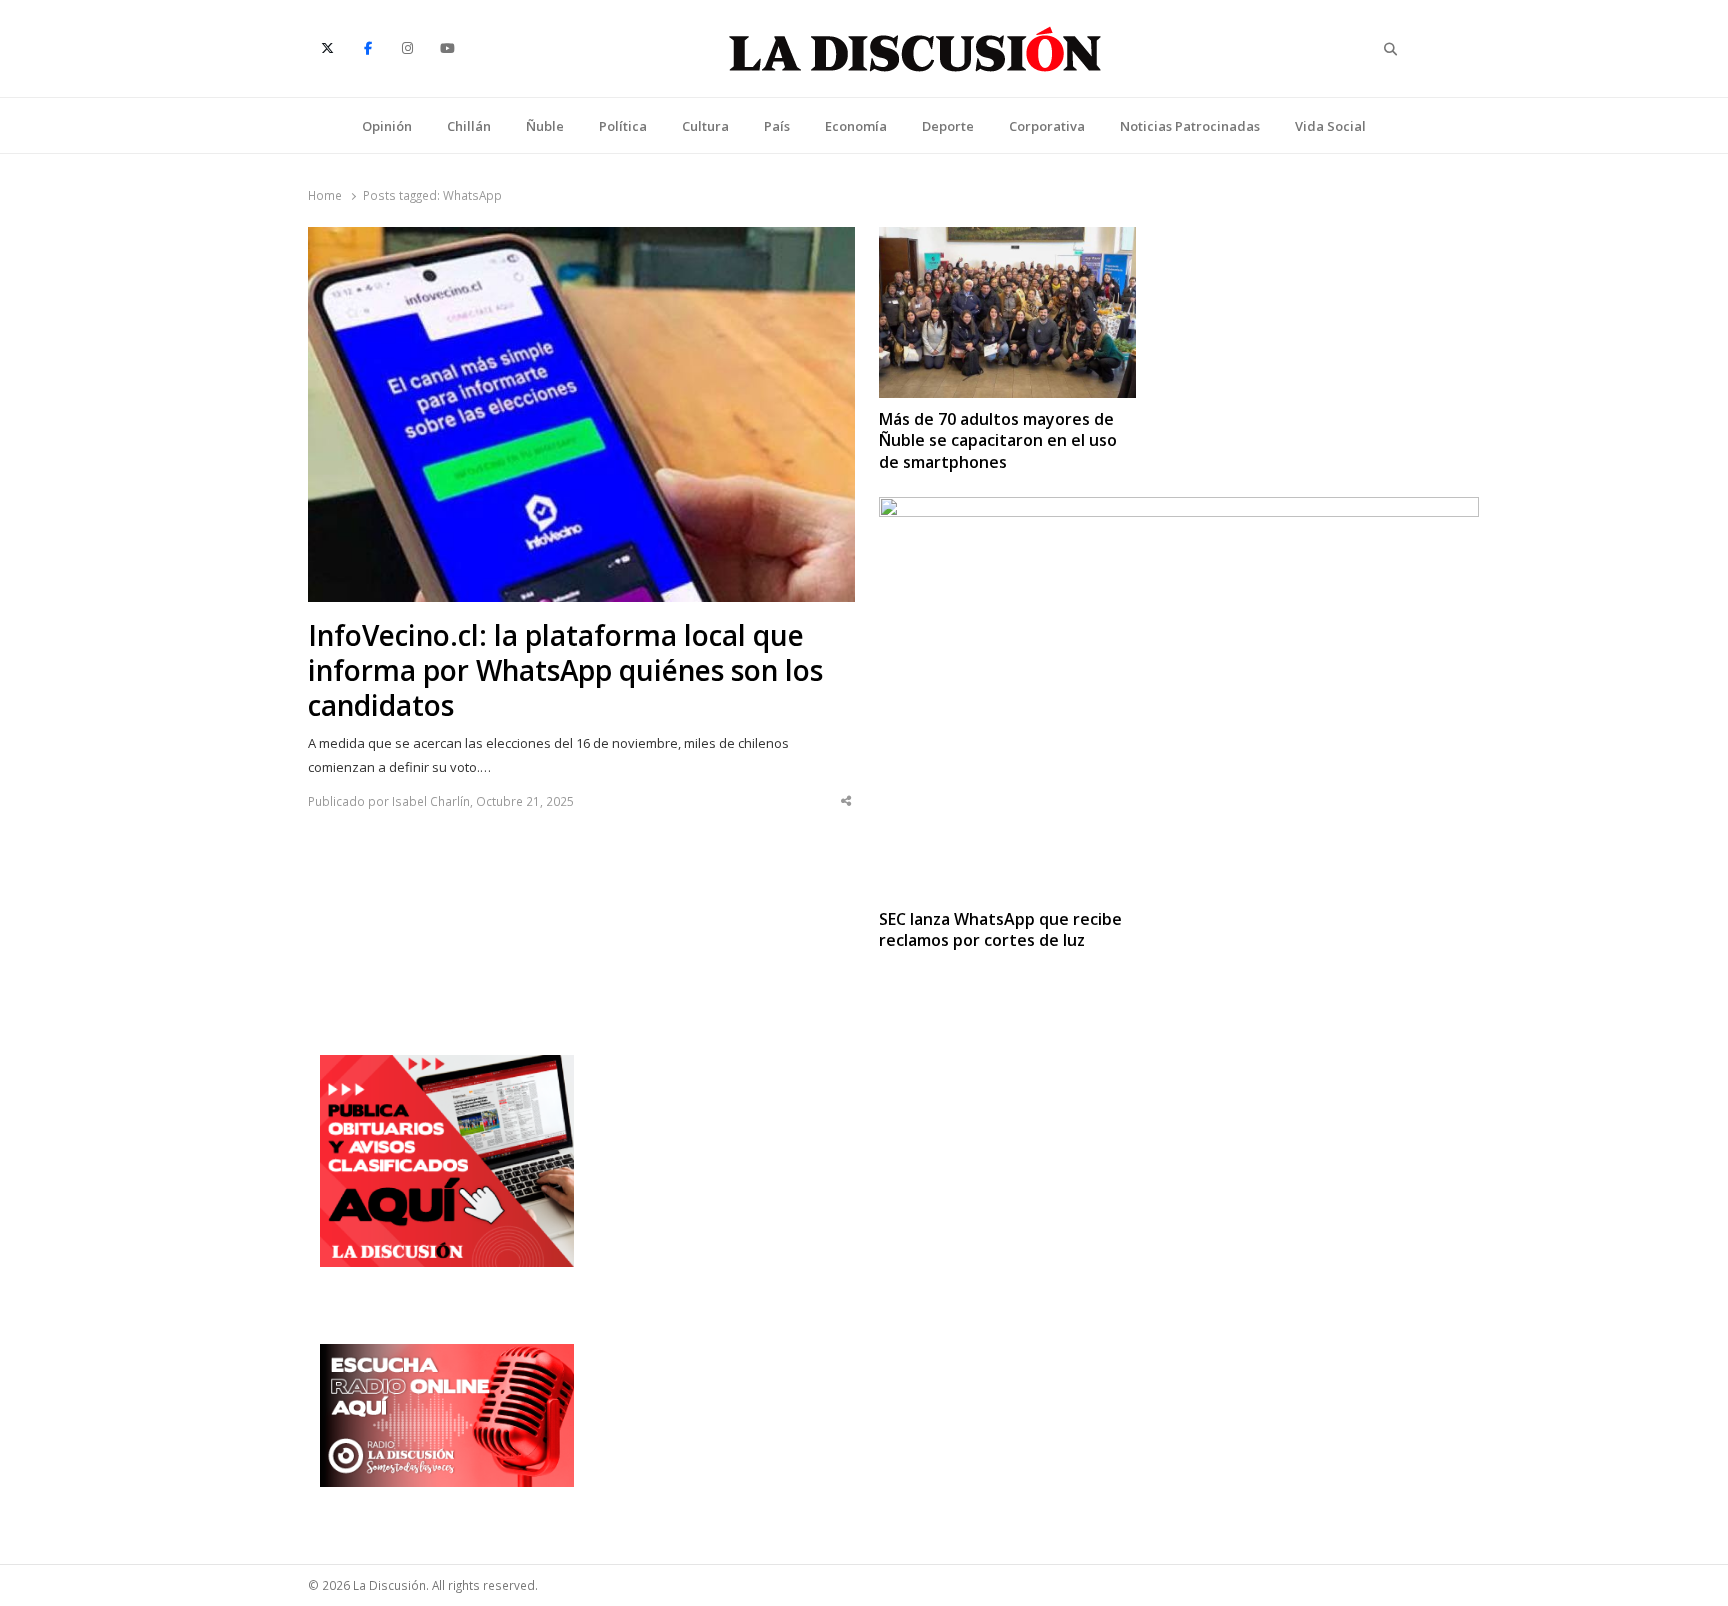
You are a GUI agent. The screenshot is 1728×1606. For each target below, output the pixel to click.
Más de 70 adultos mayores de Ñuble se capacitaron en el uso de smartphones (998, 441)
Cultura (705, 126)
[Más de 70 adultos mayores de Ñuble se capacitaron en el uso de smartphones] (1007, 239)
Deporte (948, 126)
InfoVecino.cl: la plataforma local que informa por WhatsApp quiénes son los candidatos (565, 670)
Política (623, 126)
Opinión (387, 126)
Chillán (469, 126)
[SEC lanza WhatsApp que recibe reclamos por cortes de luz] (1179, 509)
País (777, 126)
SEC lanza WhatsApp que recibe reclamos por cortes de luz (1000, 930)
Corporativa (1047, 126)
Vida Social (1330, 126)
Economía (856, 126)
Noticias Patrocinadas (1190, 126)
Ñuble (545, 126)
